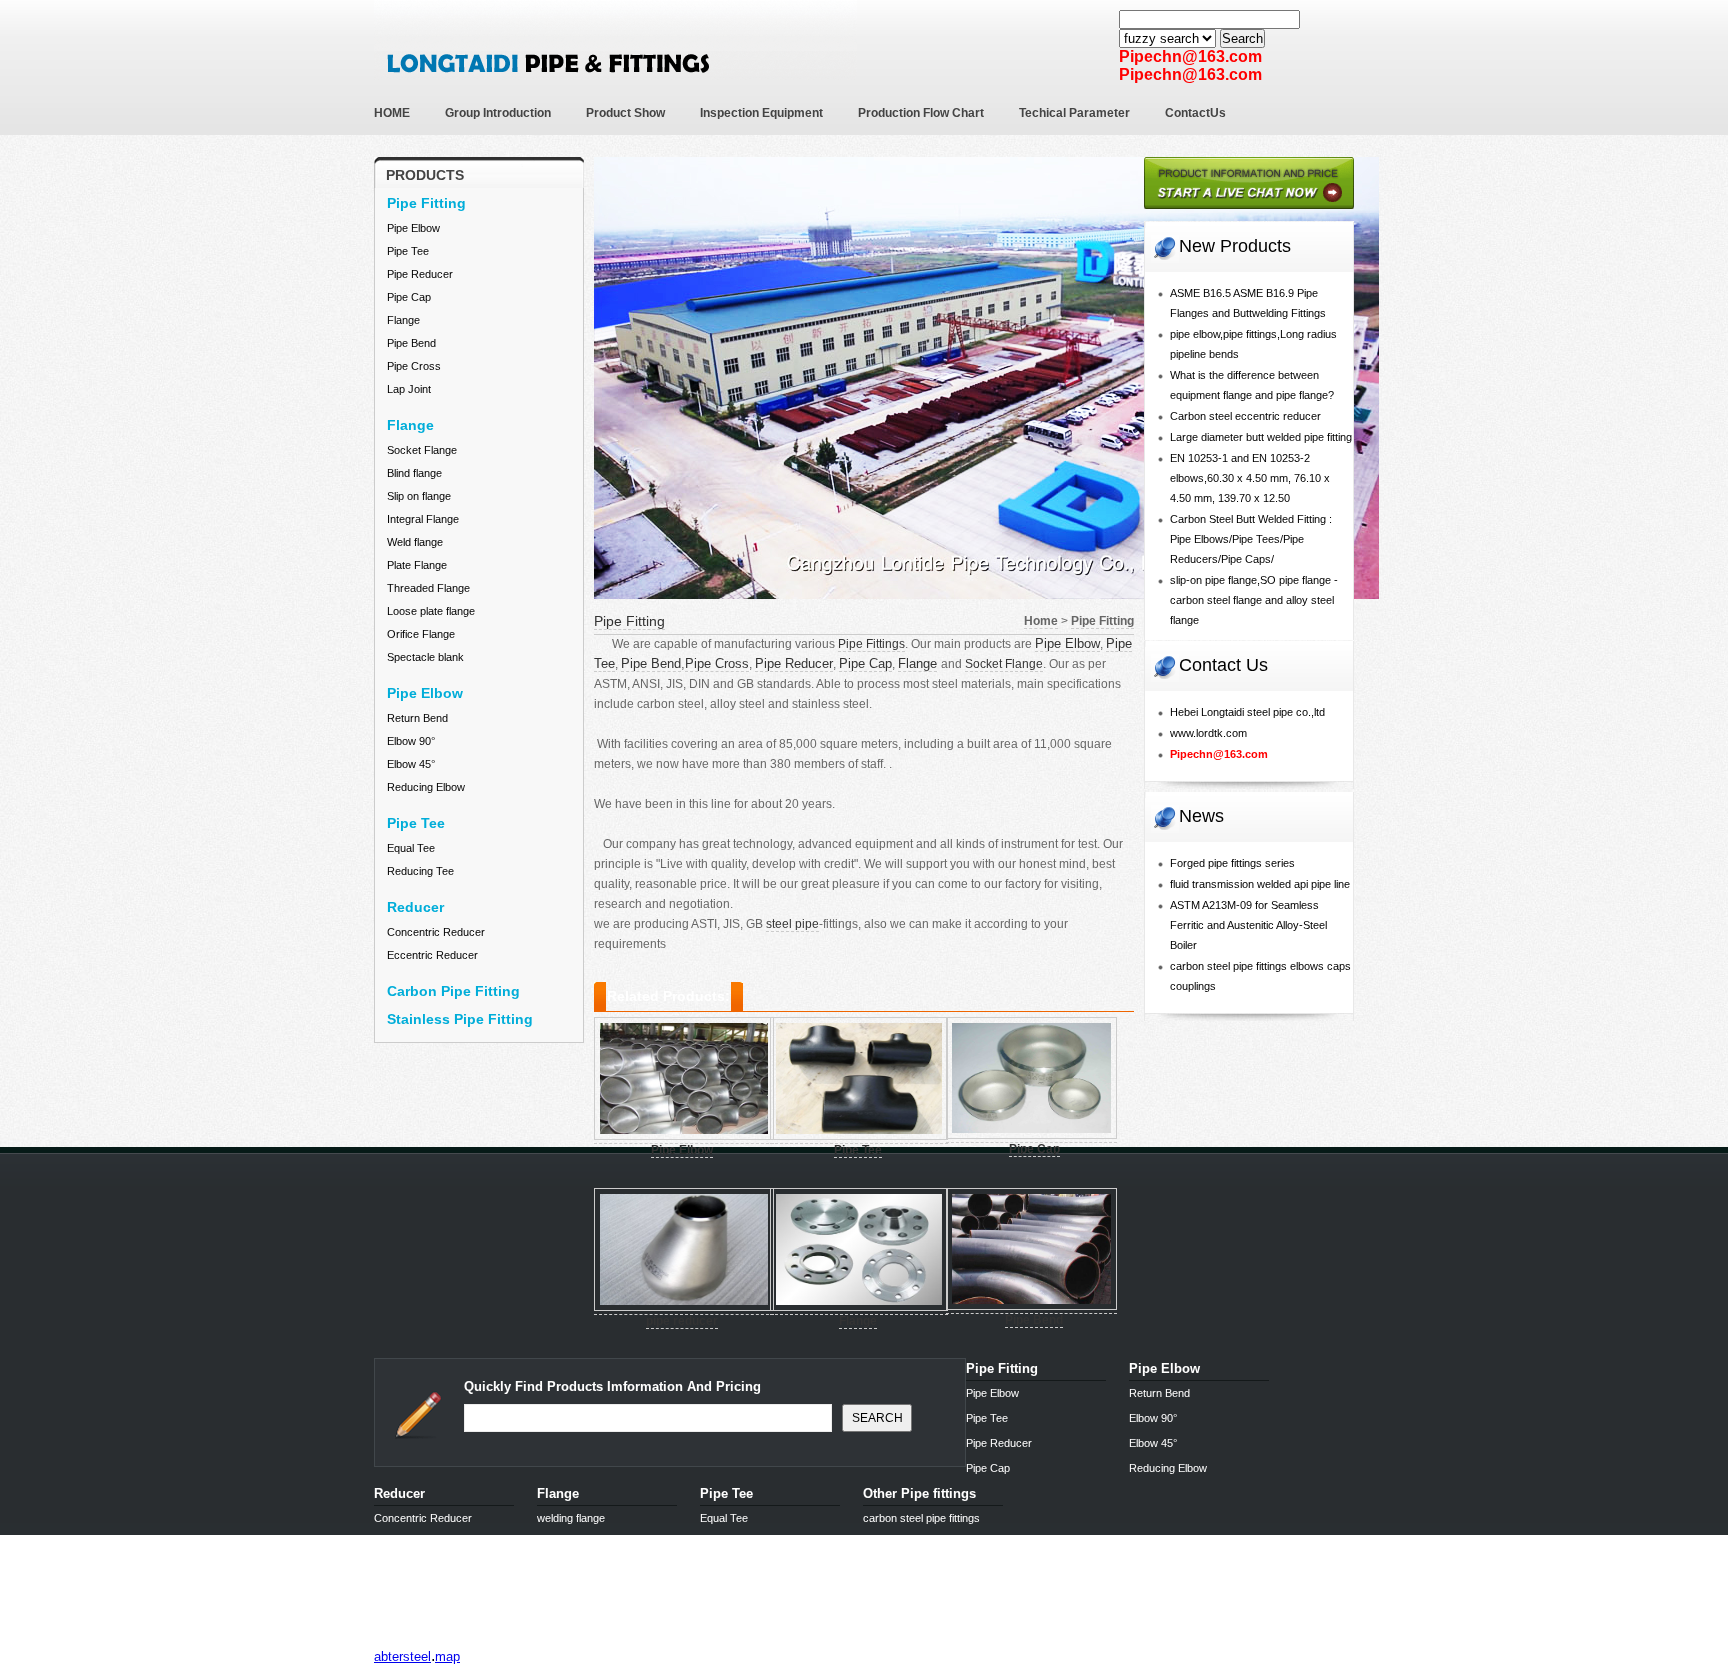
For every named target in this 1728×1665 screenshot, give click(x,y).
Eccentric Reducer (432, 955)
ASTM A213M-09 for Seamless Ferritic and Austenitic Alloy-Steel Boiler (1248, 925)
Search (1242, 38)
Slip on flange (419, 496)
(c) (551, 1640)
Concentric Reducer (436, 932)
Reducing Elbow (426, 787)
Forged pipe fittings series (1232, 863)
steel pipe (792, 924)
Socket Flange (422, 450)
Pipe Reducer (420, 274)
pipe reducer (682, 1321)
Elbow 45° (411, 764)
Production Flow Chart (921, 113)
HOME (392, 113)
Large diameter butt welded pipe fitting (1261, 437)
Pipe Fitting (629, 621)
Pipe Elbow (413, 228)
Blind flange (414, 473)
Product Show (625, 113)
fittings (394, 1640)
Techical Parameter (1074, 113)
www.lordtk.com (1208, 733)
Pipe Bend (411, 343)
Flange (403, 320)
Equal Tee (411, 848)
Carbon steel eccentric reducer (1245, 416)
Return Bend (417, 718)
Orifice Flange (421, 634)
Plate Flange (417, 565)
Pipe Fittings (871, 644)
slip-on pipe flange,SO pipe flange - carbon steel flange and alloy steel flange (1254, 600)
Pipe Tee (408, 251)
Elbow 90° (411, 741)
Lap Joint (409, 389)
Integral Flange (423, 519)
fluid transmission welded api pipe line (1260, 884)
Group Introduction (498, 113)
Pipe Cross (414, 366)
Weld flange (415, 542)
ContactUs (1195, 113)
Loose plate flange (431, 611)
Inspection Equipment (761, 113)
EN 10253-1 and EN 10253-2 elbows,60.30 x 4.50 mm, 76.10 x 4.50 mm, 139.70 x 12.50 (1250, 478)
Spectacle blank (425, 657)
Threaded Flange (428, 588)
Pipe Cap (409, 297)
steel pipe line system (476, 1640)
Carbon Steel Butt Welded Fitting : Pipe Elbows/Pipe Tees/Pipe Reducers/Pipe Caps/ (1251, 539)
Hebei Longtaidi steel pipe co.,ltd (1247, 712)
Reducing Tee (420, 871)
